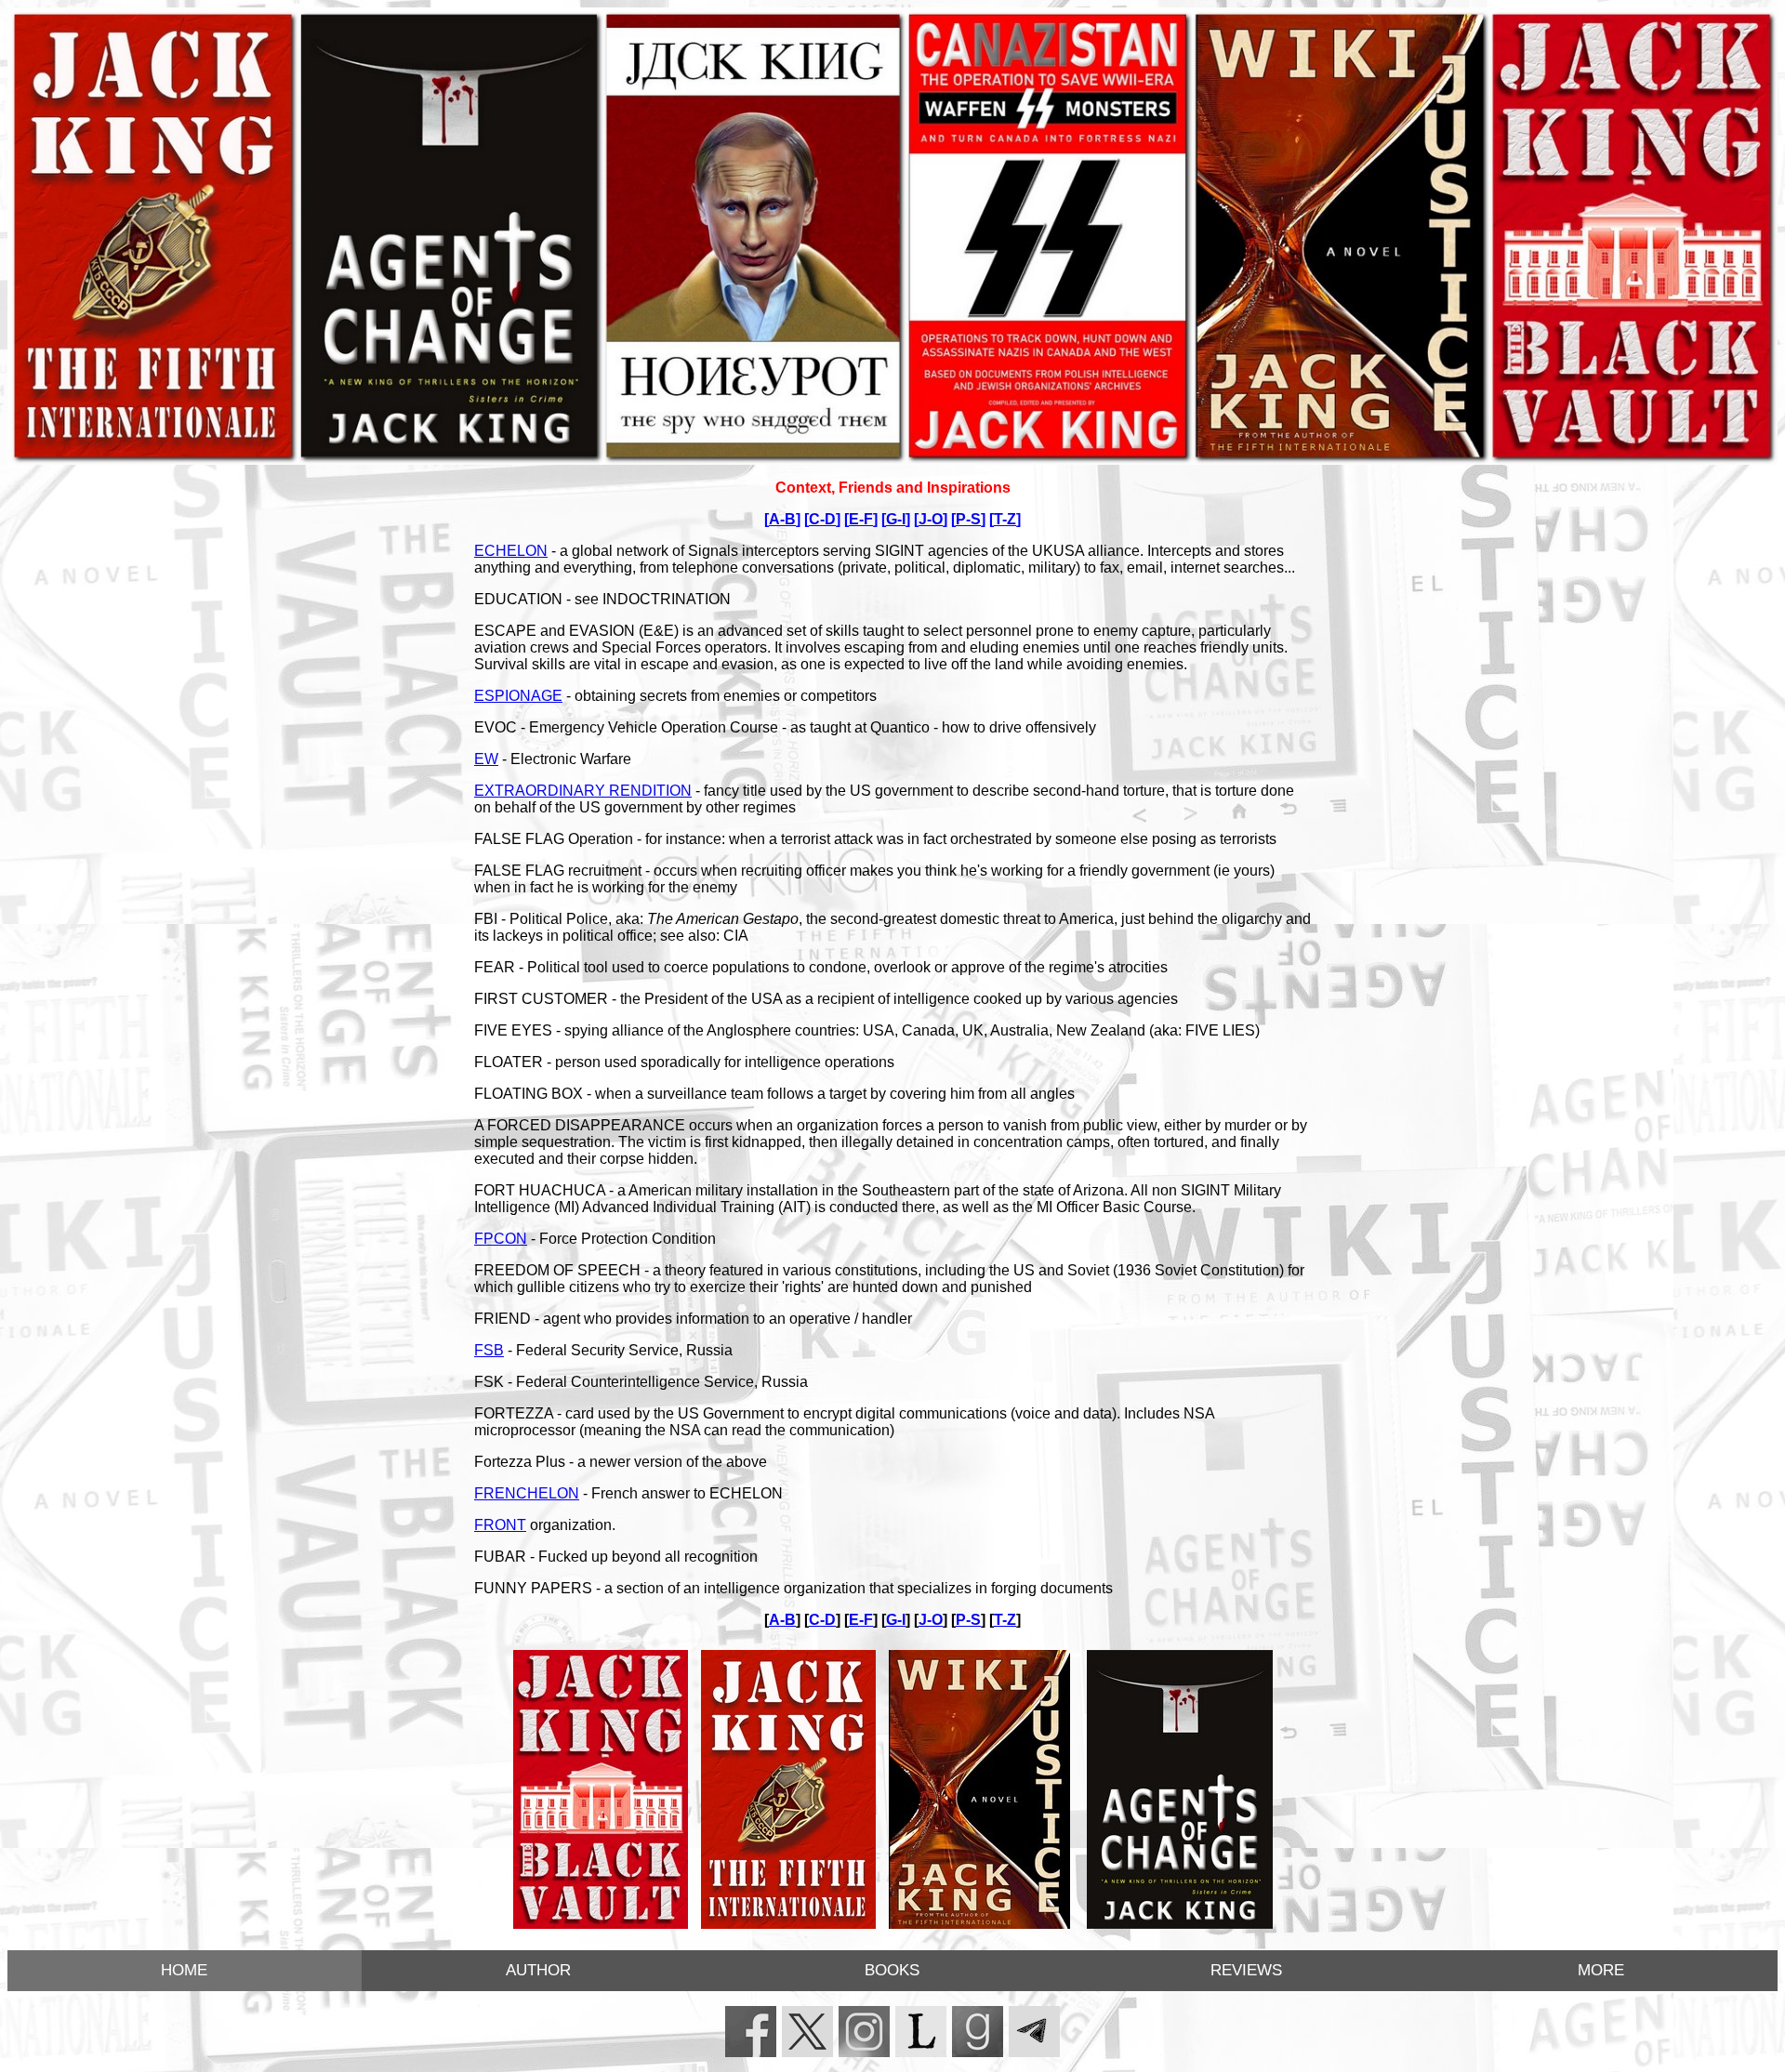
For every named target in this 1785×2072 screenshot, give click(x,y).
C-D (822, 519)
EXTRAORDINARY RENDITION (583, 791)
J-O (931, 519)
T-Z (1005, 519)
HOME (184, 1970)
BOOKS (892, 1970)
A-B (782, 519)
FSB (489, 1350)
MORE (1601, 1970)
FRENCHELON (527, 1493)
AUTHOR (538, 1970)
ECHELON (511, 551)
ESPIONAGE (518, 696)
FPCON (501, 1239)
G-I (896, 519)
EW (486, 759)
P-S (968, 519)
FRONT (500, 1525)
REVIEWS (1246, 1970)
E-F (861, 519)
